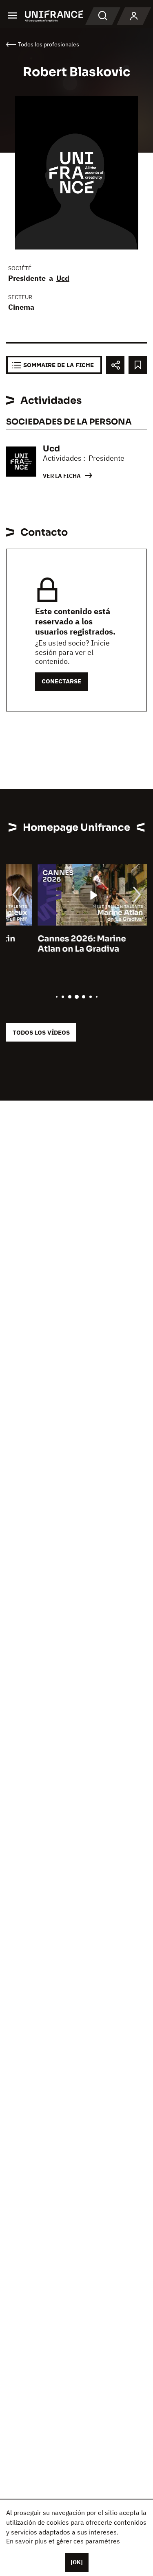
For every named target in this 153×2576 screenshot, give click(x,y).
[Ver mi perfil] (134, 16)
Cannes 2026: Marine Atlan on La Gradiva (50, 944)
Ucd (63, 278)
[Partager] (115, 365)
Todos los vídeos (41, 1032)
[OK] (77, 2562)
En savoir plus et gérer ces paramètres (63, 2541)
